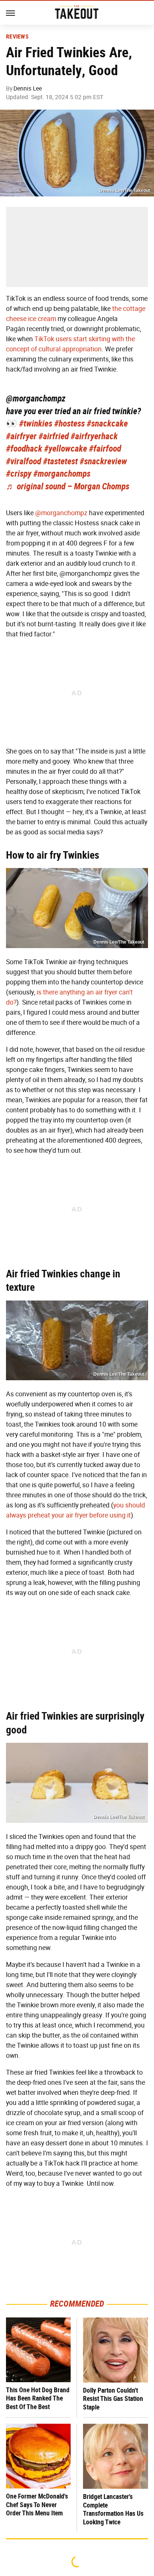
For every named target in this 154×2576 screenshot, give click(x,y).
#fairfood (105, 449)
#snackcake (107, 424)
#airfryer (21, 436)
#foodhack (24, 449)
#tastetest (60, 461)
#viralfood (24, 461)
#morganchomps (62, 474)
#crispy (19, 474)
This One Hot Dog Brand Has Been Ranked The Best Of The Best (38, 2398)
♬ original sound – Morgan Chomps (68, 486)
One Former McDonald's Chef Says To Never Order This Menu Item (37, 2505)
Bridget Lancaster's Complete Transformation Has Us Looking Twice (113, 2509)
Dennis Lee (28, 88)
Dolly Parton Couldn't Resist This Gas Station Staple (113, 2399)
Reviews (17, 37)
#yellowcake (66, 449)
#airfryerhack (94, 436)
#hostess (70, 424)
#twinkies (36, 424)
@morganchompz (36, 398)
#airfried (54, 436)
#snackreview (103, 461)
